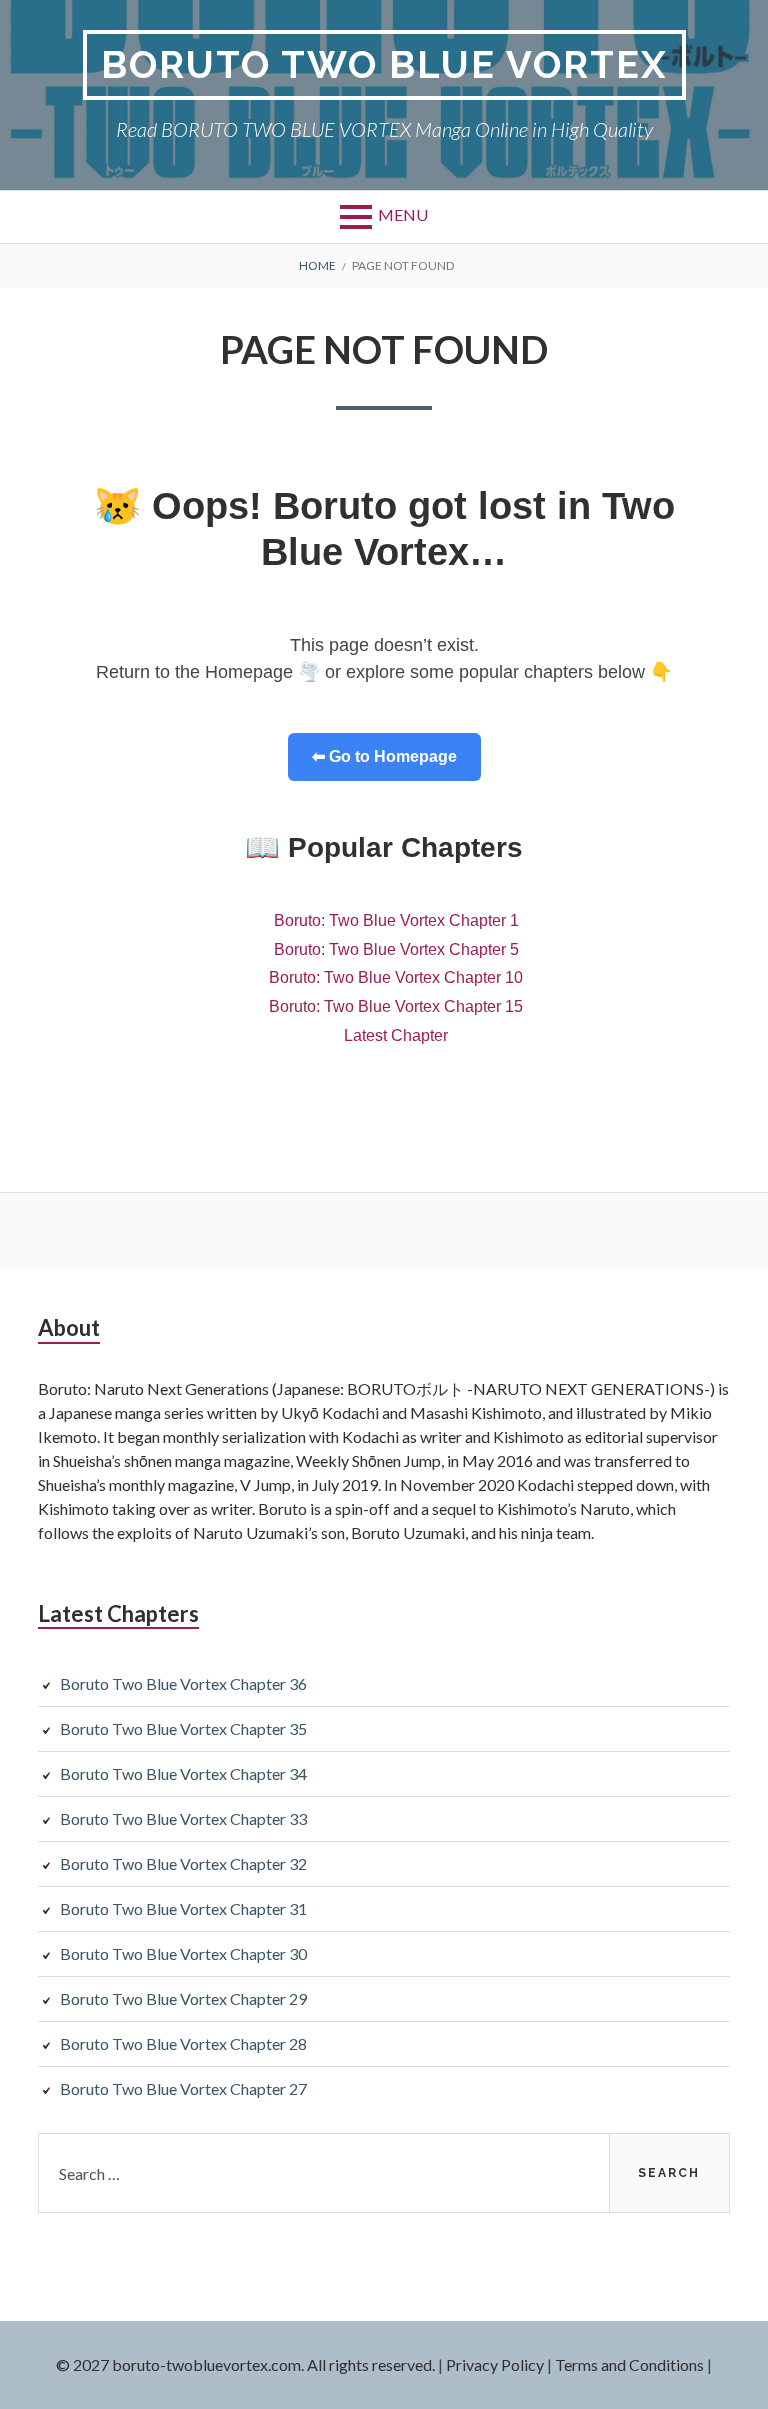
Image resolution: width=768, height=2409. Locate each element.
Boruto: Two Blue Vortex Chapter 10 (396, 977)
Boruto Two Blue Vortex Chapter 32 (183, 1863)
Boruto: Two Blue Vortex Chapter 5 (396, 949)
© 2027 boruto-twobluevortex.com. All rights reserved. (245, 2364)
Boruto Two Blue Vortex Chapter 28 (183, 2043)
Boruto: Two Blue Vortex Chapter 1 (396, 920)
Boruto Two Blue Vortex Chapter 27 (183, 2088)
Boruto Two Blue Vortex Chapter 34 (183, 1773)
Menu (403, 214)
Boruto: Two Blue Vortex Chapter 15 (396, 1006)
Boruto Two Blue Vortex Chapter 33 (183, 1818)
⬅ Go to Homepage (384, 756)
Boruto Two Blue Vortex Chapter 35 (183, 1728)
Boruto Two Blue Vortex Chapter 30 (183, 1953)
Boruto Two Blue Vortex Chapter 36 (183, 1683)
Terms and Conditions (629, 2364)
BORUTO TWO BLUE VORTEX (384, 64)
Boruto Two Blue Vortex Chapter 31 (183, 1908)
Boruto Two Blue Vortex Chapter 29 (183, 1998)
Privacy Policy (495, 2364)
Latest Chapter (396, 1035)
